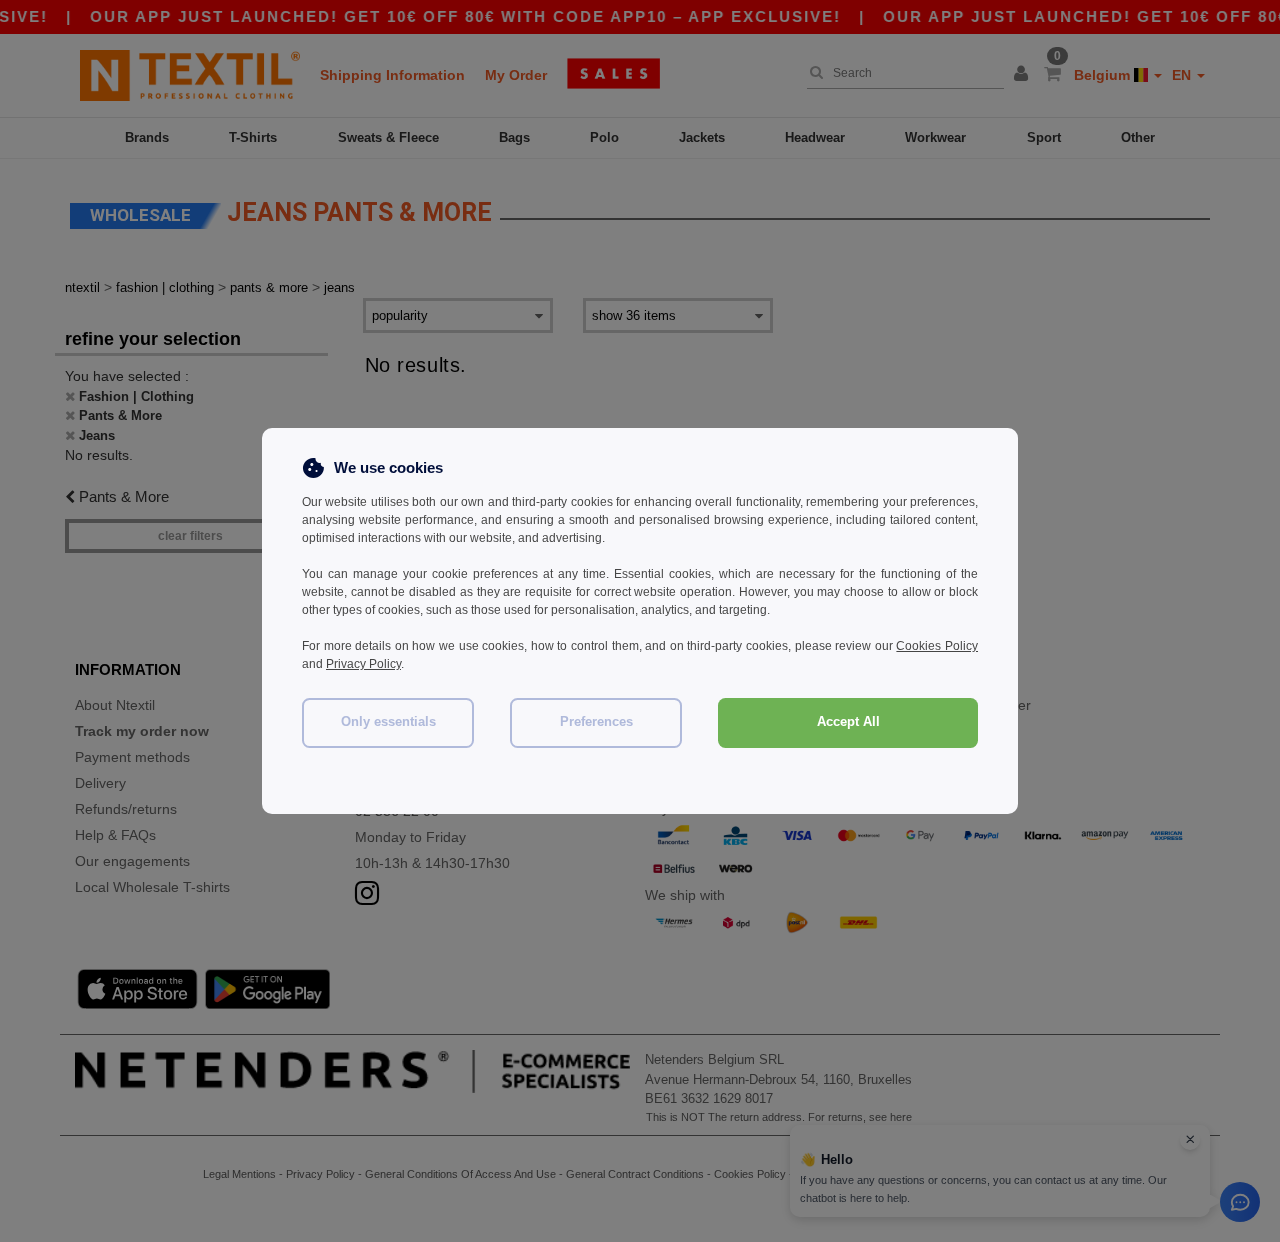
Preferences (596, 722)
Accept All (848, 722)
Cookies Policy (937, 646)
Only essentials (388, 722)
